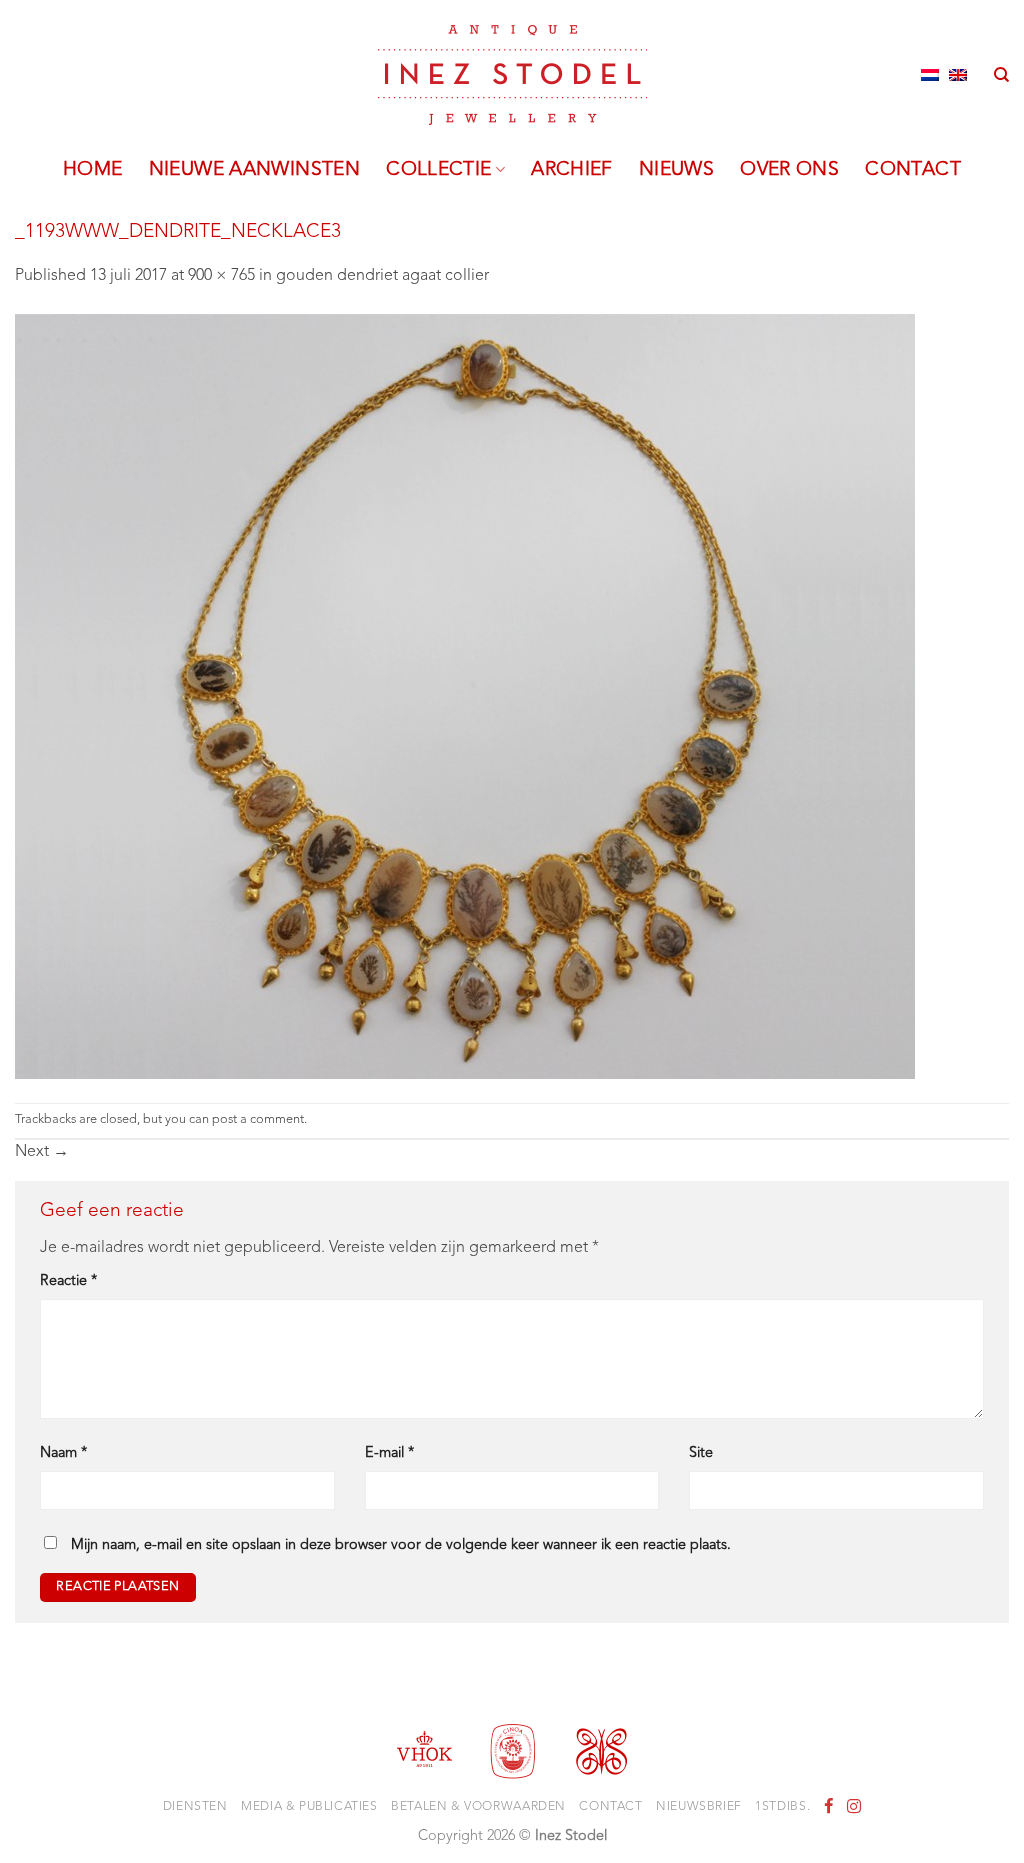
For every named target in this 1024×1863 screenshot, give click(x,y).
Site (701, 1453)
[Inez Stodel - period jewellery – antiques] (512, 75)
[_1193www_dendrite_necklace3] (465, 696)
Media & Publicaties (309, 1807)
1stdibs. (782, 1807)
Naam (63, 1453)
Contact (913, 170)
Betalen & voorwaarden (478, 1807)
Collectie (438, 170)
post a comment (258, 1119)
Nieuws (676, 170)
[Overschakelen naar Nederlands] (930, 75)
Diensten (195, 1807)
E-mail (389, 1453)
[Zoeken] (1001, 75)
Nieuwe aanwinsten (255, 170)
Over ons (789, 170)
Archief (572, 170)
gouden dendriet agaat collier (382, 276)
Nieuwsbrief (699, 1807)
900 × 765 (221, 276)
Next (42, 1152)
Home (93, 170)
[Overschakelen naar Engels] (958, 75)
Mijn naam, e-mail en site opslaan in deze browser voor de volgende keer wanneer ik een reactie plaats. (401, 1545)
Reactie (68, 1281)
